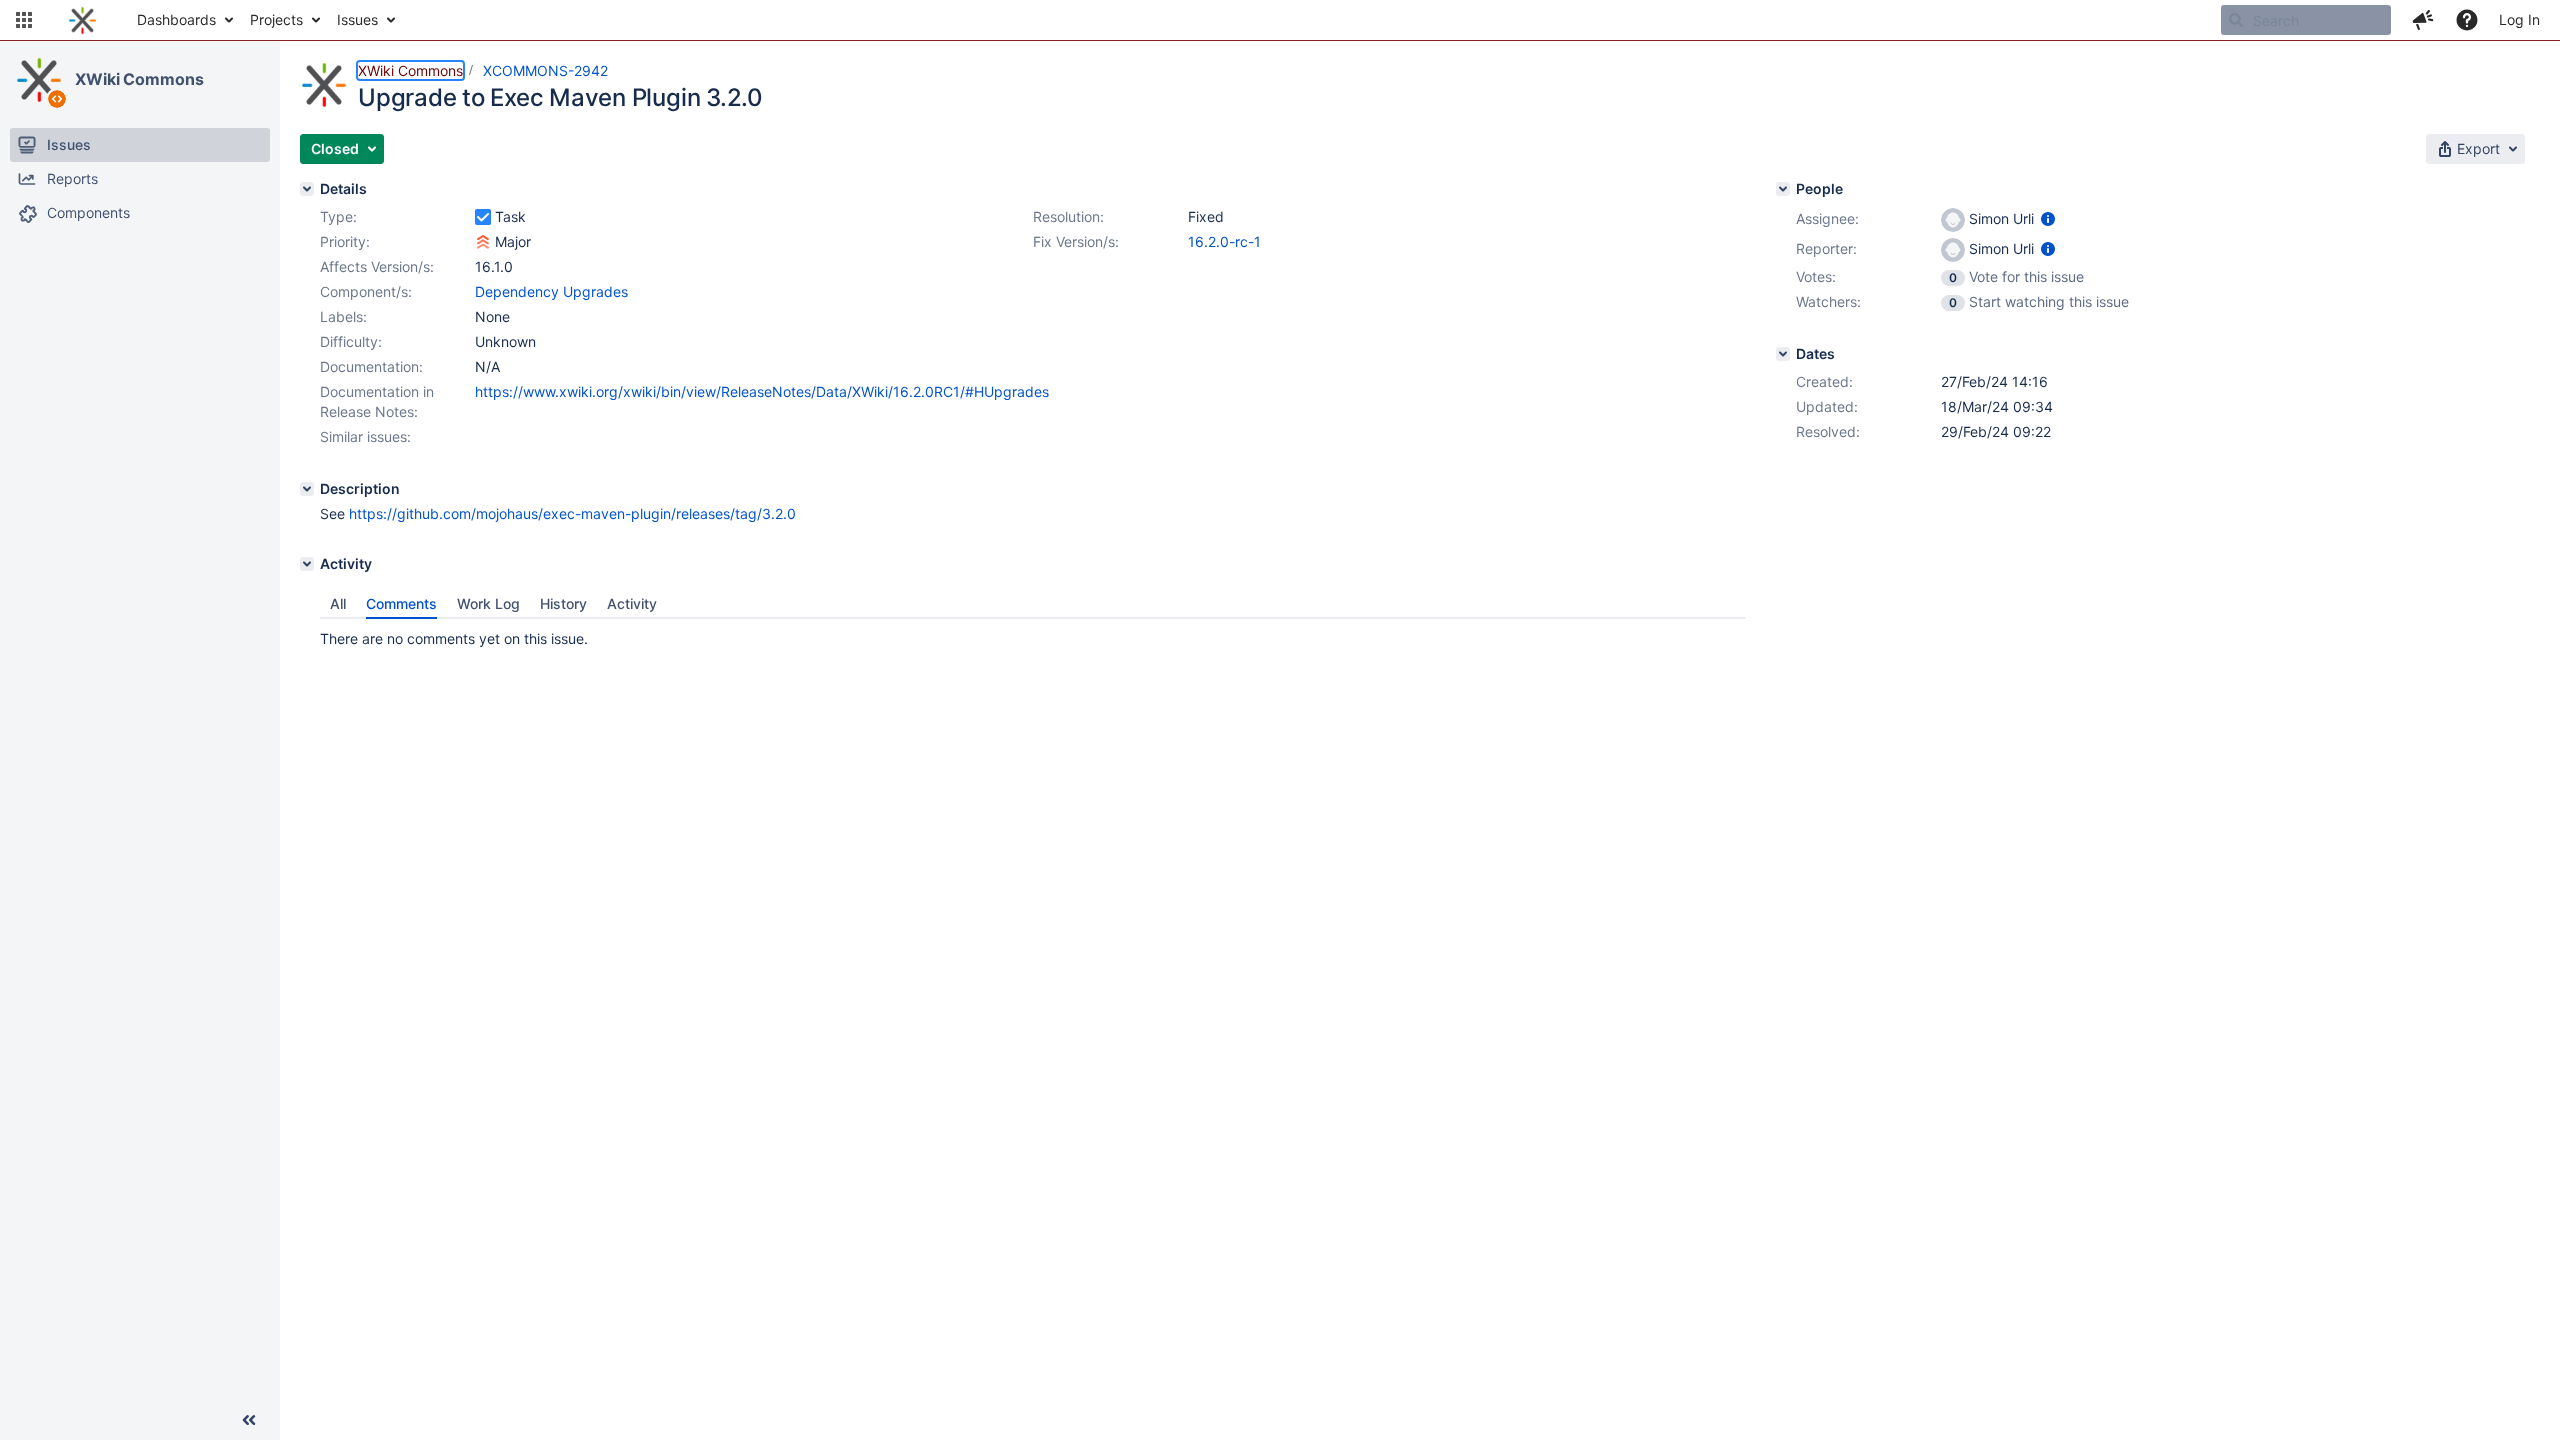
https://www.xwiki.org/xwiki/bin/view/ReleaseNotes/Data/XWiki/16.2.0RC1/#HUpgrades (762, 391)
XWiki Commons (139, 79)
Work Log (488, 603)
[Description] (307, 489)
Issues (357, 19)
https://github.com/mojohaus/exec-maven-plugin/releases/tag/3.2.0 (572, 513)
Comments (401, 603)
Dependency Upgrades (551, 291)
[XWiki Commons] (39, 80)
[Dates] (1783, 354)
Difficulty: (351, 341)
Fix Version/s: (1076, 241)
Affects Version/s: (377, 266)
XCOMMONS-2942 (545, 70)
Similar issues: (365, 436)
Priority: (345, 241)
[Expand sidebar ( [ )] (249, 1420)
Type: (338, 216)
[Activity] (307, 564)
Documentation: (371, 366)
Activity (632, 603)
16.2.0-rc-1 (1224, 241)
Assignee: (1827, 218)
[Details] (307, 189)
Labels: (343, 316)
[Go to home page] (82, 20)
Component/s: (366, 291)
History (563, 603)
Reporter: (1826, 248)
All (338, 603)
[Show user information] (2048, 218)
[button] (24, 20)
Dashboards (176, 19)
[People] (1783, 189)
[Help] (2467, 20)
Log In (2519, 19)
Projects (276, 19)
